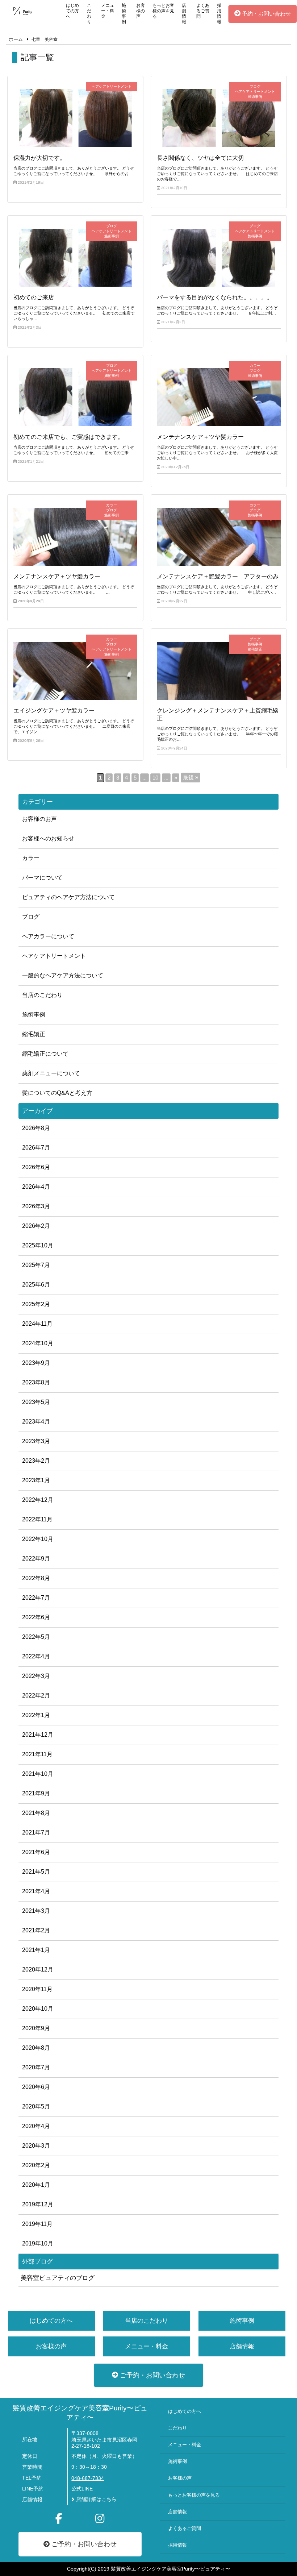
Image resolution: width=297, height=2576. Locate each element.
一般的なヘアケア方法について (63, 975)
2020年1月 (36, 2185)
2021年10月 (38, 1774)
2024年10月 (38, 1343)
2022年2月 (36, 1696)
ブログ (31, 917)
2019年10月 (38, 2243)
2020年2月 (36, 2165)
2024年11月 (37, 1324)
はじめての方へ (72, 11)
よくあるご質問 (203, 11)
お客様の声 (141, 11)
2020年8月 (36, 2048)
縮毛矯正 (34, 1034)
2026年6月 (36, 1167)
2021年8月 (36, 1813)
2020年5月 (36, 2106)
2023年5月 (36, 1402)
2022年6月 (36, 1617)
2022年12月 (38, 1500)
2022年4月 (36, 1656)
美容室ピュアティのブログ (58, 2278)
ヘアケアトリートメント (54, 956)
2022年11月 (37, 1519)
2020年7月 (36, 2067)
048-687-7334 (88, 2478)
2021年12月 (38, 1735)
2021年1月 (36, 1950)
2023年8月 (36, 1382)
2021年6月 (36, 1852)
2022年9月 (36, 1559)
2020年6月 (36, 2087)
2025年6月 (36, 1285)
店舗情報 (184, 14)
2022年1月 (36, 1715)
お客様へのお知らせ (48, 838)
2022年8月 (36, 1578)
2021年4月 (36, 1891)
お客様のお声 (39, 819)
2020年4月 (36, 2126)
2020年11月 (37, 1989)
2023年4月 (36, 1422)
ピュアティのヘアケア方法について (68, 897)
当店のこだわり (42, 995)
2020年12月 (38, 1970)
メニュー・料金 (108, 11)
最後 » (191, 777)
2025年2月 (36, 1304)
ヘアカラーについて (48, 936)
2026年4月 (36, 1187)
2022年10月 (38, 1539)
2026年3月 (36, 1206)
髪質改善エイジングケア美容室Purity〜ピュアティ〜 (80, 2413)
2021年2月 (36, 1930)
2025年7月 (36, 1265)
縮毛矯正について (45, 1054)
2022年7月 (36, 1598)
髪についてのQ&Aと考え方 (57, 1093)
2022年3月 (36, 1676)
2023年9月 (36, 1363)
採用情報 (219, 14)
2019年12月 (38, 2204)
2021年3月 (36, 1911)
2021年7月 (36, 1833)
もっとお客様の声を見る (163, 11)
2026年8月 (36, 1128)
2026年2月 (36, 1226)
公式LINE (82, 2489)
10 (155, 778)
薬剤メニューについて (51, 1073)
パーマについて (42, 878)
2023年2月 (36, 1461)
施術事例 (124, 14)
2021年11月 (37, 1754)
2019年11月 (37, 2224)
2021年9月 (36, 1793)
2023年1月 (36, 1480)
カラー (31, 858)
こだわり (89, 14)
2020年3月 (36, 2146)
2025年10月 (38, 1245)
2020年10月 (38, 2009)
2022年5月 (36, 1637)
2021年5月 (36, 1872)
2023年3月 (36, 1441)
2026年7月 (36, 1148)
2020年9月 (36, 2028)
